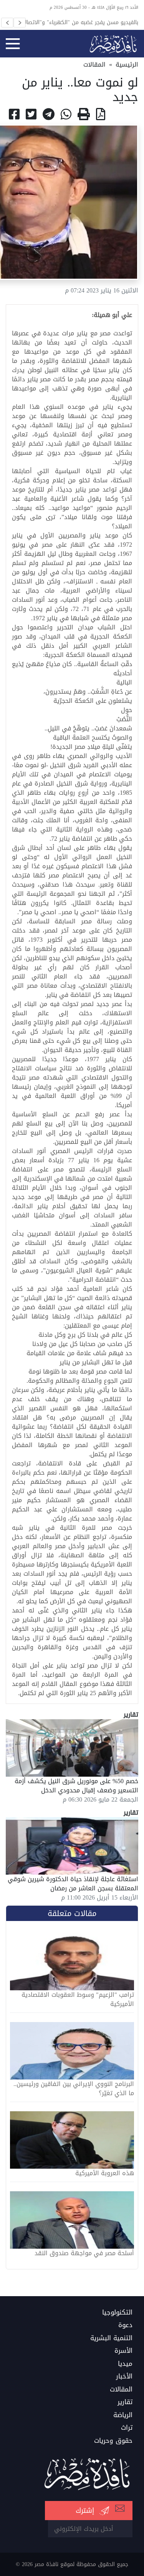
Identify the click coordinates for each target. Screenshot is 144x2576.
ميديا (125, 2364)
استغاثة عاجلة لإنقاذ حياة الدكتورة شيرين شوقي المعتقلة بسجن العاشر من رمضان (73, 1884)
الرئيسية (127, 65)
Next (20, 23)
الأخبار (124, 2377)
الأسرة (123, 2351)
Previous (7, 23)
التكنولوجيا (117, 2313)
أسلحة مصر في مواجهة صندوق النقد (84, 2253)
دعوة (125, 2325)
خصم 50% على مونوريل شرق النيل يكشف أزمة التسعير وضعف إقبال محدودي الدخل (76, 1786)
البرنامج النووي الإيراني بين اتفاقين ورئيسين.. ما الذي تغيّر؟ (74, 2089)
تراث (127, 2428)
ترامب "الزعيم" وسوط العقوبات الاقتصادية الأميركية (78, 1999)
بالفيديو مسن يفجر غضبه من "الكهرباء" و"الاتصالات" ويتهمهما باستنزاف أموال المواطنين (77, 22)
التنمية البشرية (111, 2338)
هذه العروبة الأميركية (105, 2173)
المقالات (94, 65)
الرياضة (123, 2415)
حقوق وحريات (113, 2441)
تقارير (125, 2402)
